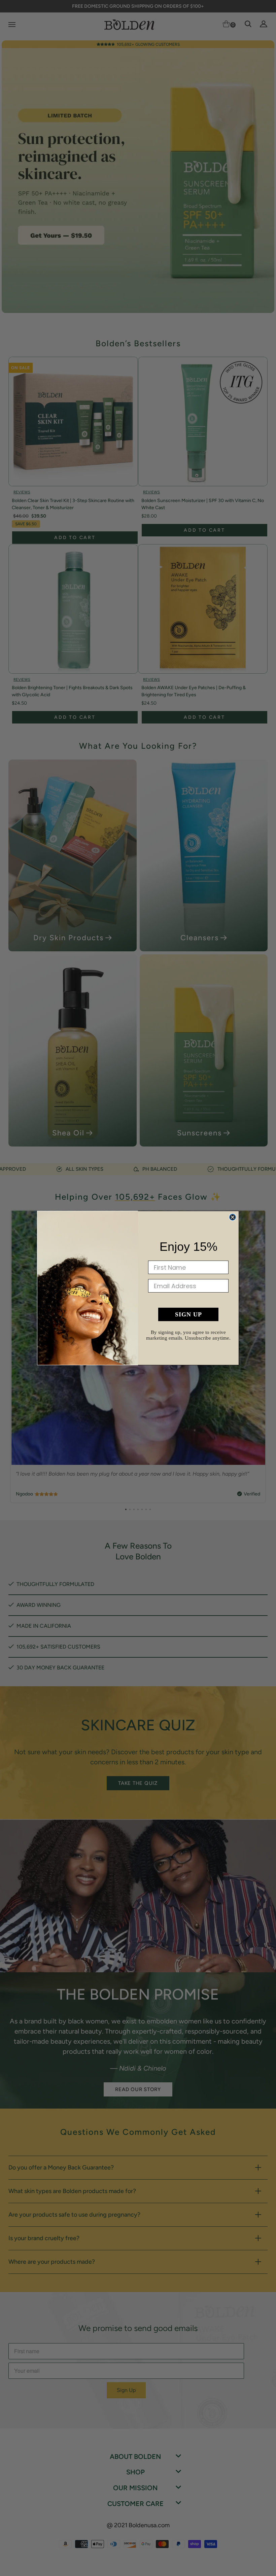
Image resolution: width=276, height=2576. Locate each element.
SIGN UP (188, 1314)
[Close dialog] (233, 1217)
